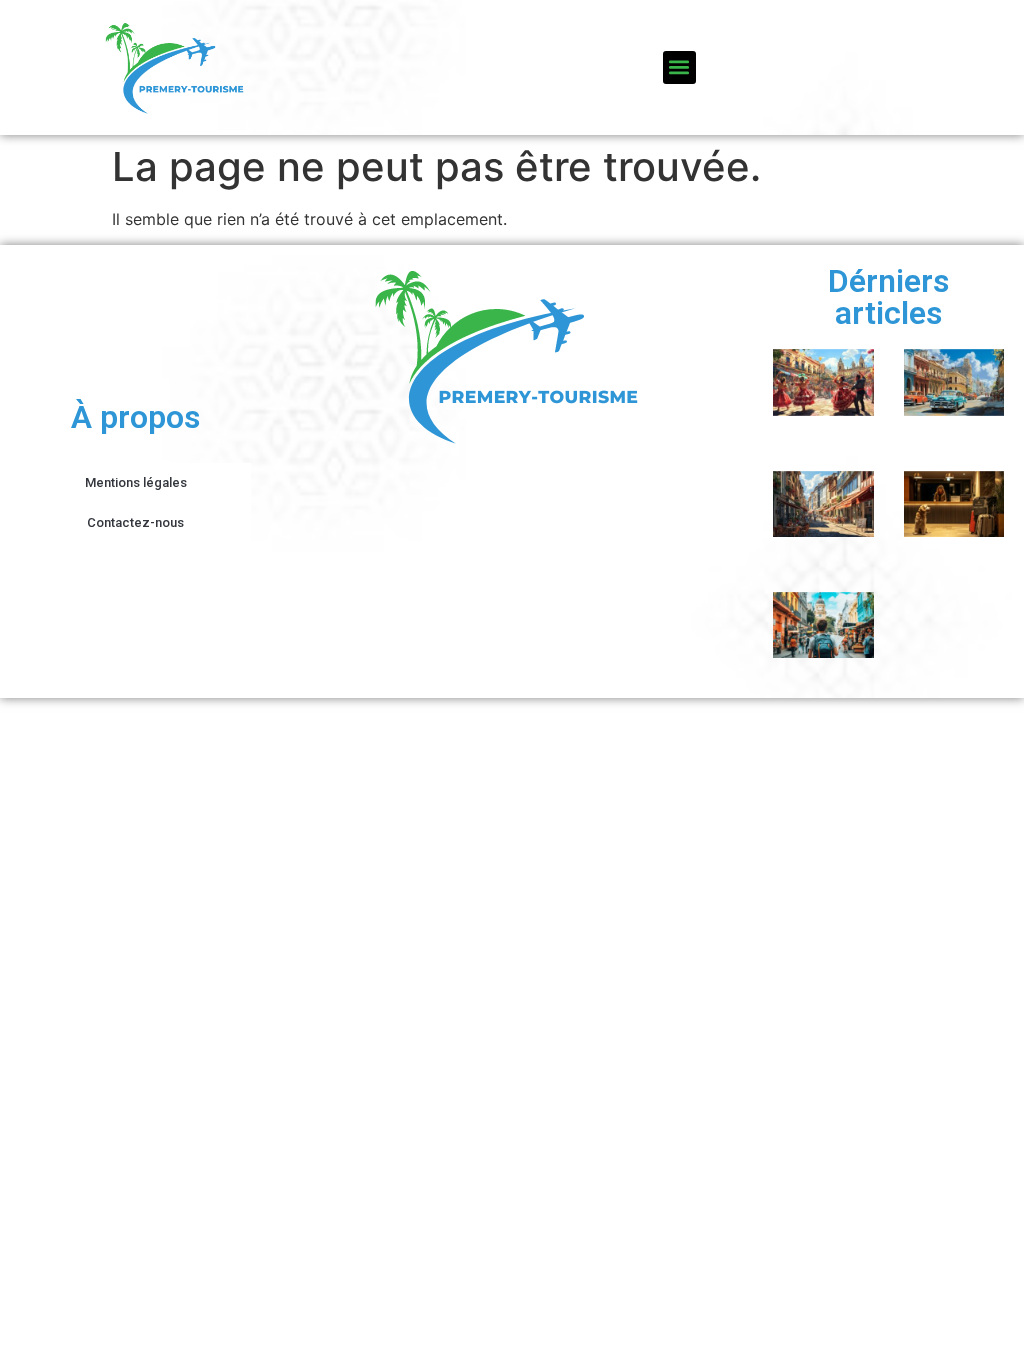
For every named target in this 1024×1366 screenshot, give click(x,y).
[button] (679, 67)
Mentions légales (136, 482)
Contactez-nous (135, 522)
